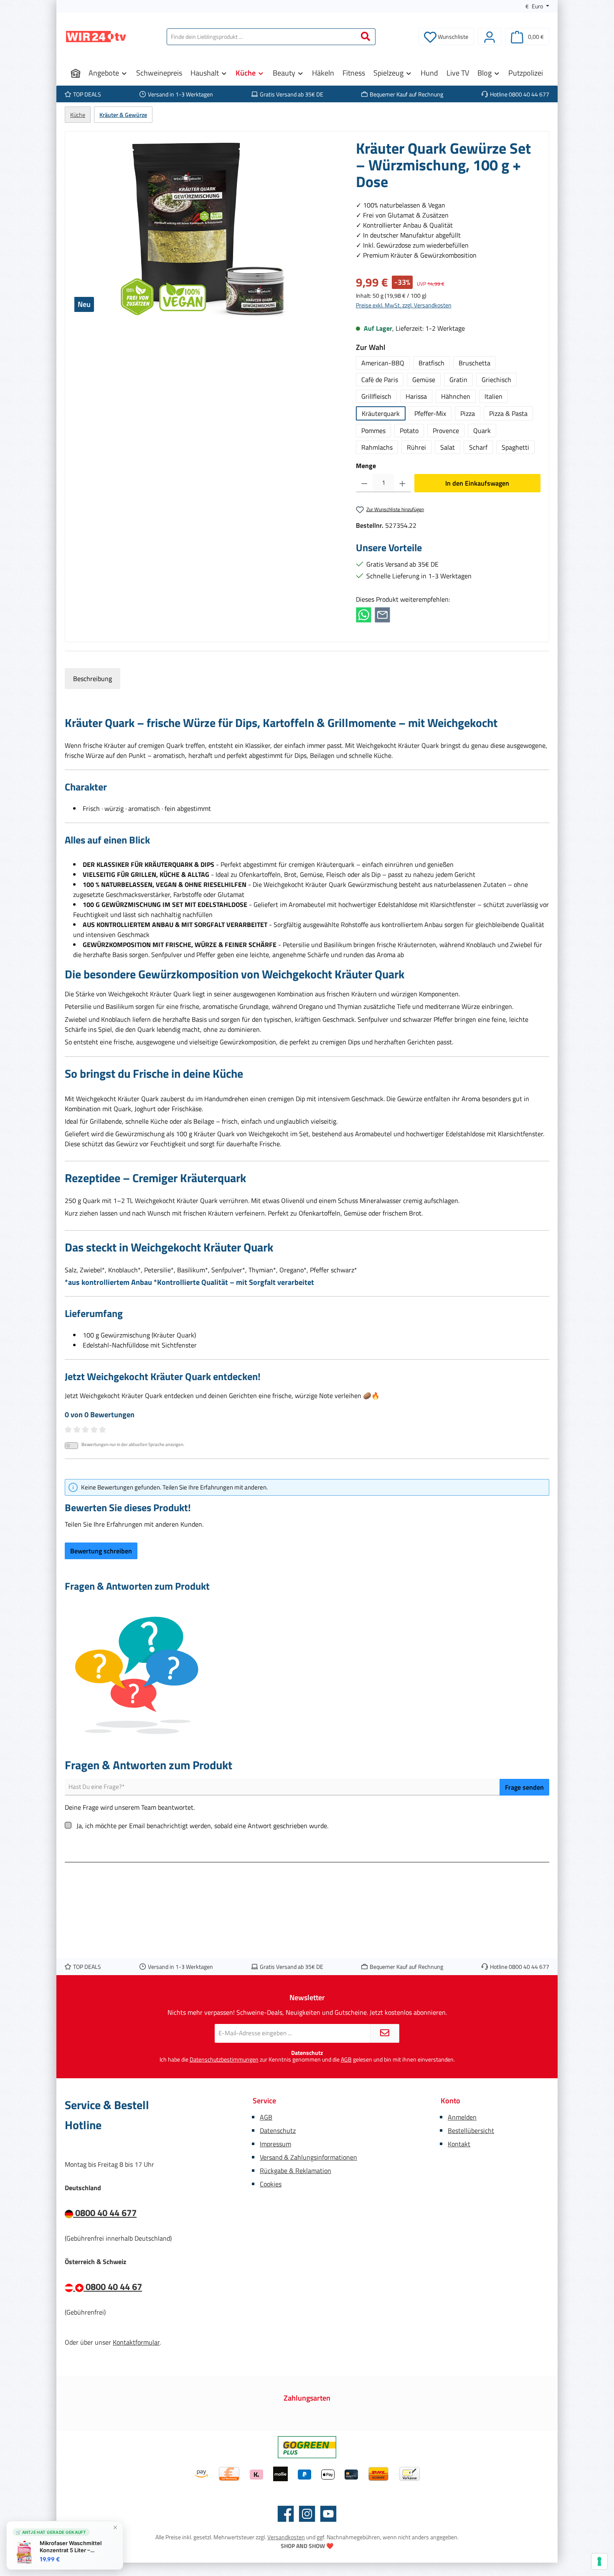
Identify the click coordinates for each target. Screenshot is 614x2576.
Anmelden (462, 2117)
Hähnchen (456, 396)
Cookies (271, 2184)
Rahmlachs (377, 447)
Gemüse (424, 380)
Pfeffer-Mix (430, 413)
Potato (409, 431)
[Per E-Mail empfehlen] (382, 614)
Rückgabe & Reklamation (296, 2171)
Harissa (416, 396)
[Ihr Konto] (490, 37)
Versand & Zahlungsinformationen (308, 2157)
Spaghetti (515, 447)
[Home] (76, 73)
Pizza (468, 413)
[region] (206, 230)
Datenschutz (278, 2130)
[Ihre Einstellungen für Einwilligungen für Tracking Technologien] (599, 2561)
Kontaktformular (136, 2342)
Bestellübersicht (471, 2130)
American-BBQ (383, 363)
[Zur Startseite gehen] (96, 37)
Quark (482, 431)
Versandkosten (286, 2537)
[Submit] (385, 2033)
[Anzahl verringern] (364, 483)
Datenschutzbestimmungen (224, 2059)
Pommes (373, 431)
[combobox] (261, 37)
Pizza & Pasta (508, 413)
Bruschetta (474, 363)
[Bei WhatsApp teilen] (364, 614)
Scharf (478, 447)
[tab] (93, 679)
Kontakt (459, 2144)
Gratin (458, 380)
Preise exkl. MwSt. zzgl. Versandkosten (404, 305)
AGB (346, 2059)
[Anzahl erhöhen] (402, 483)
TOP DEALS (87, 94)
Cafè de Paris (380, 380)
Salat (448, 447)
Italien (493, 396)
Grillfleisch (376, 396)
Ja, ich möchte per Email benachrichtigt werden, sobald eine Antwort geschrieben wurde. (202, 1826)
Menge (366, 466)
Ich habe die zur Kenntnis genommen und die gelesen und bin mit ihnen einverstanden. (307, 2060)
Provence (446, 431)
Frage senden (524, 1787)
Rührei (416, 447)
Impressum (275, 2144)
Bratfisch (431, 363)
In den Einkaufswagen (477, 483)
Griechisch (496, 380)
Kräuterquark (381, 413)
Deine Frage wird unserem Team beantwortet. (130, 1807)
